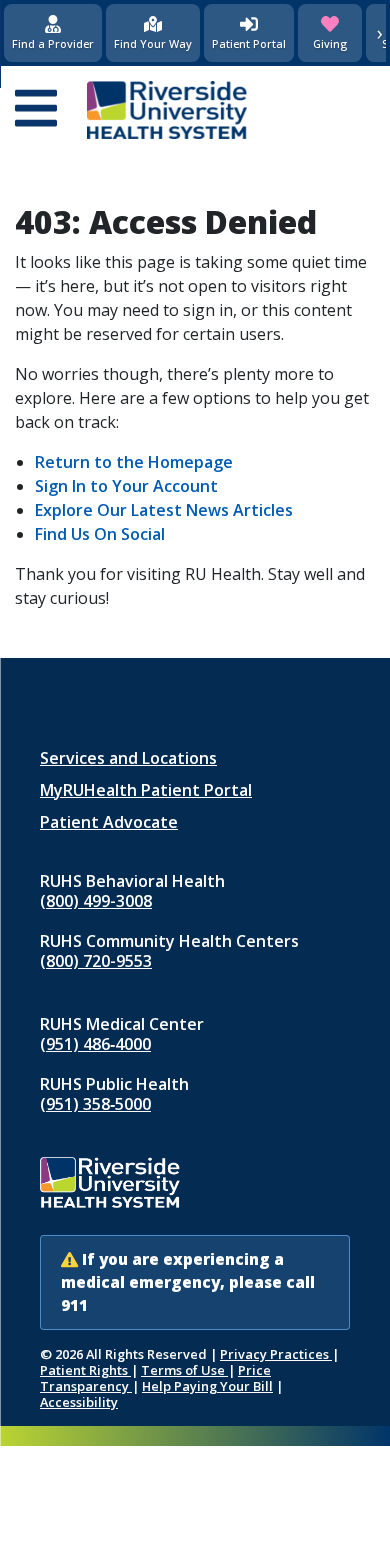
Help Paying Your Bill (207, 1386)
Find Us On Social (100, 534)
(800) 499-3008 (96, 901)
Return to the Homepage (134, 462)
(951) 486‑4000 (95, 1044)
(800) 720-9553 (96, 961)
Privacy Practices (276, 1354)
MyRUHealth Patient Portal (146, 790)
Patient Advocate (109, 822)
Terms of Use (184, 1370)
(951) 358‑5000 (95, 1104)
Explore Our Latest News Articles (164, 510)
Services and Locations (128, 758)
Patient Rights (85, 1370)
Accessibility (79, 1402)
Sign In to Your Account (126, 486)
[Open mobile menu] (36, 110)
